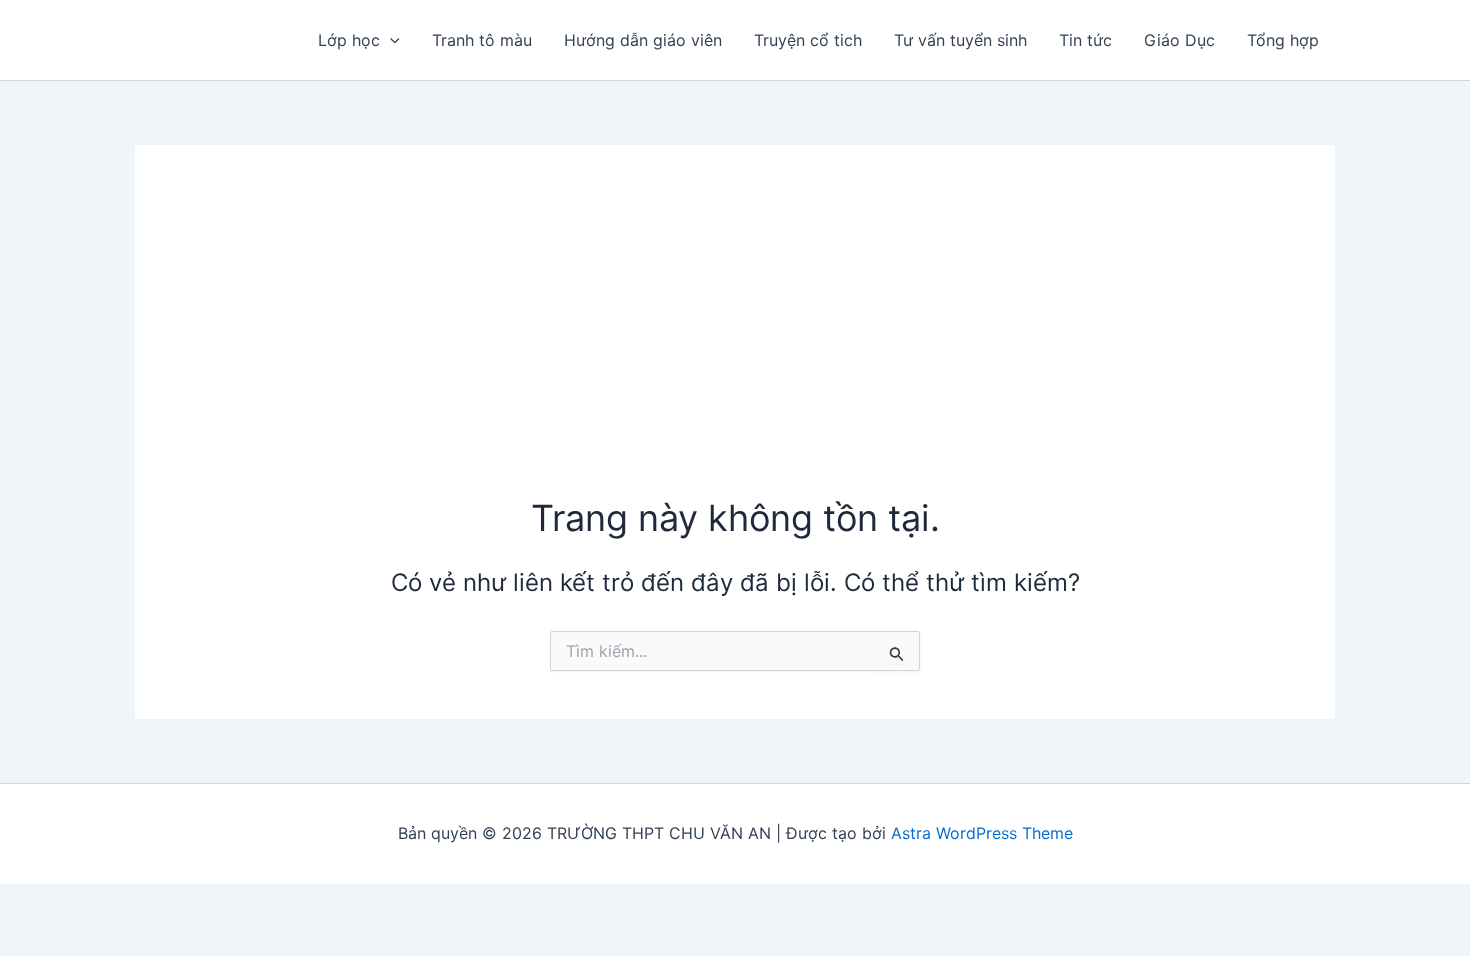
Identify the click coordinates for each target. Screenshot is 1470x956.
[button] (390, 40)
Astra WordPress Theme (982, 833)
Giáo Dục (1179, 40)
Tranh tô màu (482, 40)
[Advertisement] (735, 343)
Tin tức (1085, 40)
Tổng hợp (1283, 40)
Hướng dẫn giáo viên (643, 40)
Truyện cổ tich (808, 40)
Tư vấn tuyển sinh (960, 40)
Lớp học (349, 40)
